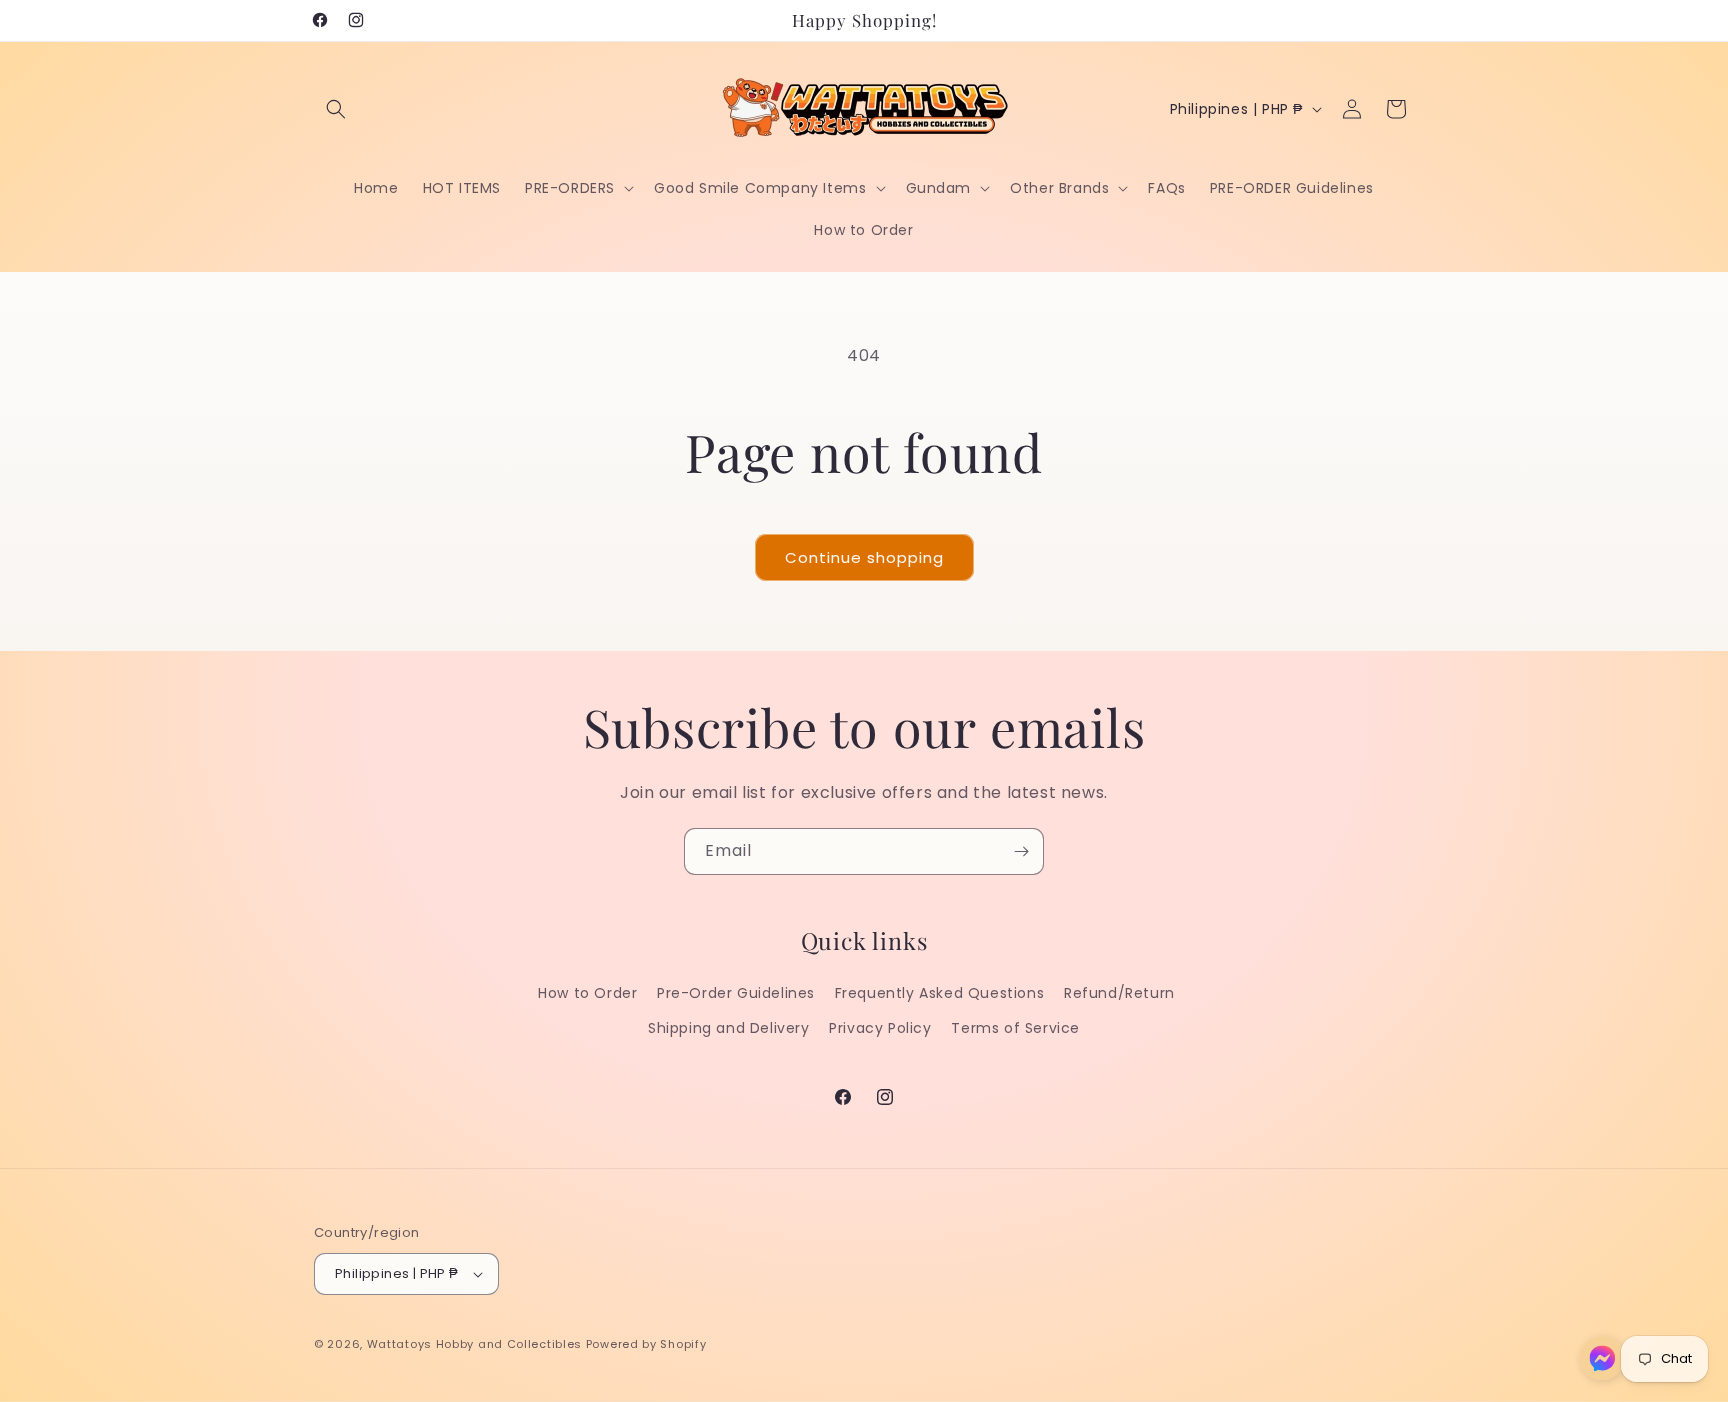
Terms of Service (1015, 1028)
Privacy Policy (880, 1028)
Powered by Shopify (646, 1344)
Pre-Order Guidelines (736, 993)
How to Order (587, 993)
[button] (336, 109)
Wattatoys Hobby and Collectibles (474, 1344)
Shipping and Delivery (729, 1028)
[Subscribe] (1021, 851)
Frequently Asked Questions (940, 993)
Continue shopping (864, 557)
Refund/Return (1119, 993)
